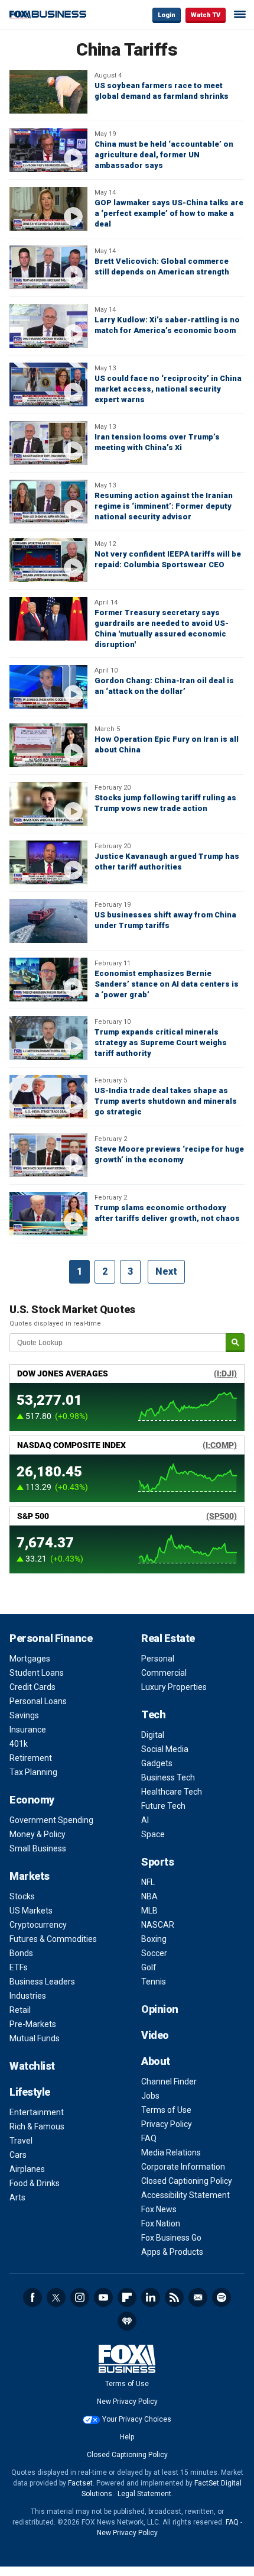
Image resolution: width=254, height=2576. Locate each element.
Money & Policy (38, 1834)
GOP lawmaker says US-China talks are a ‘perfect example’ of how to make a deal (169, 213)
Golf (149, 1967)
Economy (32, 1800)
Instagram (80, 2297)
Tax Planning (33, 1772)
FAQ (149, 2138)
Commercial (164, 1673)
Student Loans (37, 1673)
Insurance (28, 1730)
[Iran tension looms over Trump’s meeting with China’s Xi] (48, 443)
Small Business (38, 1848)
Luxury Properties (174, 1687)
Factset (80, 2483)
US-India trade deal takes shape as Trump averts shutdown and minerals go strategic (166, 1101)
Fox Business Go (171, 2238)
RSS (174, 2297)
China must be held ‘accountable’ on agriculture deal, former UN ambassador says (164, 155)
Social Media (165, 1749)
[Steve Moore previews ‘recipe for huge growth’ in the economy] (48, 1155)
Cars (18, 2155)
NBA (149, 1896)
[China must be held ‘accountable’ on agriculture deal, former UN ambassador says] (48, 150)
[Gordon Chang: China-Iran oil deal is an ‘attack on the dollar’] (48, 687)
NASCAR (158, 1925)
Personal (158, 1659)
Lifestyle (30, 2092)
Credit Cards (32, 1687)
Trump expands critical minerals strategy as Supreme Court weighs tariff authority (161, 1043)
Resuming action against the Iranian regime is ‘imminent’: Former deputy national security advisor (164, 506)
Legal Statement (144, 2494)
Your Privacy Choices (137, 2419)
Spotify (222, 2297)
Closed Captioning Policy (187, 2181)
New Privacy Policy (127, 2402)
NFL (148, 1882)
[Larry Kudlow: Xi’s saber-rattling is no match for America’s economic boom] (48, 326)
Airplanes (27, 2169)
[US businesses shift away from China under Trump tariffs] (48, 921)
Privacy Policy (167, 2124)
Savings (24, 1715)
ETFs (19, 1967)
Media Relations (171, 2152)
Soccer (154, 1953)
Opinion (160, 2009)
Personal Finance (51, 1638)
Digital (153, 1735)
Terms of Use (166, 2110)
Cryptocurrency (38, 1925)
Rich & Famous (37, 2126)
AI (145, 1820)
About (156, 2061)
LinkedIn (151, 2297)
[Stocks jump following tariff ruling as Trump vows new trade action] (48, 804)
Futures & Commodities (53, 1939)
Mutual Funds (35, 2038)
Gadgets (157, 1763)
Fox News (159, 2209)
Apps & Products (172, 2252)
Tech (153, 1714)
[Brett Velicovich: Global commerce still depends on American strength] (48, 267)
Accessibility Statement (185, 2195)
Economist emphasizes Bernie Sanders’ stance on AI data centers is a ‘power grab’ (167, 984)
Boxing (154, 1939)
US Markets (31, 1911)
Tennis (154, 1982)
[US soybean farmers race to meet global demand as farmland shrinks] (48, 92)
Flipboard (127, 2297)
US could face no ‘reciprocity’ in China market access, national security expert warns (168, 389)
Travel (21, 2141)
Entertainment (37, 2112)
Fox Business (48, 14)
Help (127, 2437)
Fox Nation (161, 2223)
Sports (157, 1862)
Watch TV (206, 15)
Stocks (22, 1896)
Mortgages (30, 1659)
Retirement (31, 1758)
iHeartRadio (127, 2321)
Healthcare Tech (172, 1792)
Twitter (56, 2297)
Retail (20, 2010)
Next (166, 1271)
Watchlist (32, 2066)
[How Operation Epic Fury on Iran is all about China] (48, 745)
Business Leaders (42, 1982)
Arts (17, 2197)
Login (167, 15)
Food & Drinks (35, 2183)
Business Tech (168, 1777)
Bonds (21, 1953)
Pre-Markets (33, 2024)
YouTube (103, 2297)
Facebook (32, 2297)
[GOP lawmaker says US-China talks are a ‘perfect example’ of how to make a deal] (48, 209)
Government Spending (51, 1820)
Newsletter (198, 2297)
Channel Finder (169, 2082)
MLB (149, 1911)
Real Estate (168, 1638)
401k (19, 1744)
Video (155, 2035)
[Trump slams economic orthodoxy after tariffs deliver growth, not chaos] (48, 1214)
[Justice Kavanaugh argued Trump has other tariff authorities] (48, 862)
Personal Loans (38, 1701)
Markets (30, 1876)
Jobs (150, 2096)
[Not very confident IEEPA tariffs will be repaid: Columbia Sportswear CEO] (48, 560)
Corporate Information (183, 2167)
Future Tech (163, 1806)
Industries (28, 1996)
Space (153, 1834)
